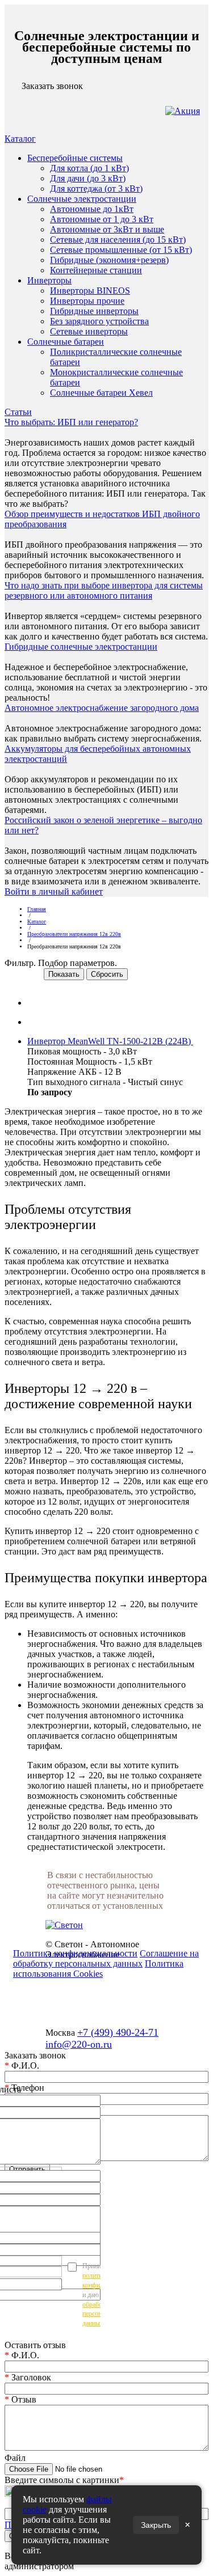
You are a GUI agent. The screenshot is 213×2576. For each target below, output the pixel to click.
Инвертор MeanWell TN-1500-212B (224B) (110, 1041)
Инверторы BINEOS (90, 291)
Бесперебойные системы (75, 158)
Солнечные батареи (66, 342)
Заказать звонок (52, 86)
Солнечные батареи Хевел (101, 393)
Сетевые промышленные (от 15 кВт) (121, 250)
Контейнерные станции (96, 270)
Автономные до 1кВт (92, 209)
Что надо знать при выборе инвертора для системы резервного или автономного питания (104, 590)
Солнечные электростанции (82, 199)
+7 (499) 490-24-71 (118, 2032)
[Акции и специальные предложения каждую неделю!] (183, 111)
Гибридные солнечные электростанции (81, 647)
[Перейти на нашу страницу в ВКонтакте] (106, 2011)
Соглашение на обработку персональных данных (106, 1958)
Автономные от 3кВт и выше (107, 229)
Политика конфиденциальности (75, 1953)
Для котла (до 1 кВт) (89, 168)
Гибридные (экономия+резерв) (109, 260)
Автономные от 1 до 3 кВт (102, 219)
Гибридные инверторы (94, 311)
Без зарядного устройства (99, 321)
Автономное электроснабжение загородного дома (102, 708)
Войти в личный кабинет (54, 891)
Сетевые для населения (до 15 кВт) (118, 240)
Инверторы (49, 280)
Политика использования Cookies (98, 1969)
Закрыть (156, 2525)
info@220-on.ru (79, 2044)
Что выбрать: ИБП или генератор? (71, 422)
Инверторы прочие (87, 301)
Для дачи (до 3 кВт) (88, 178)
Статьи (18, 412)
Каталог (20, 139)
